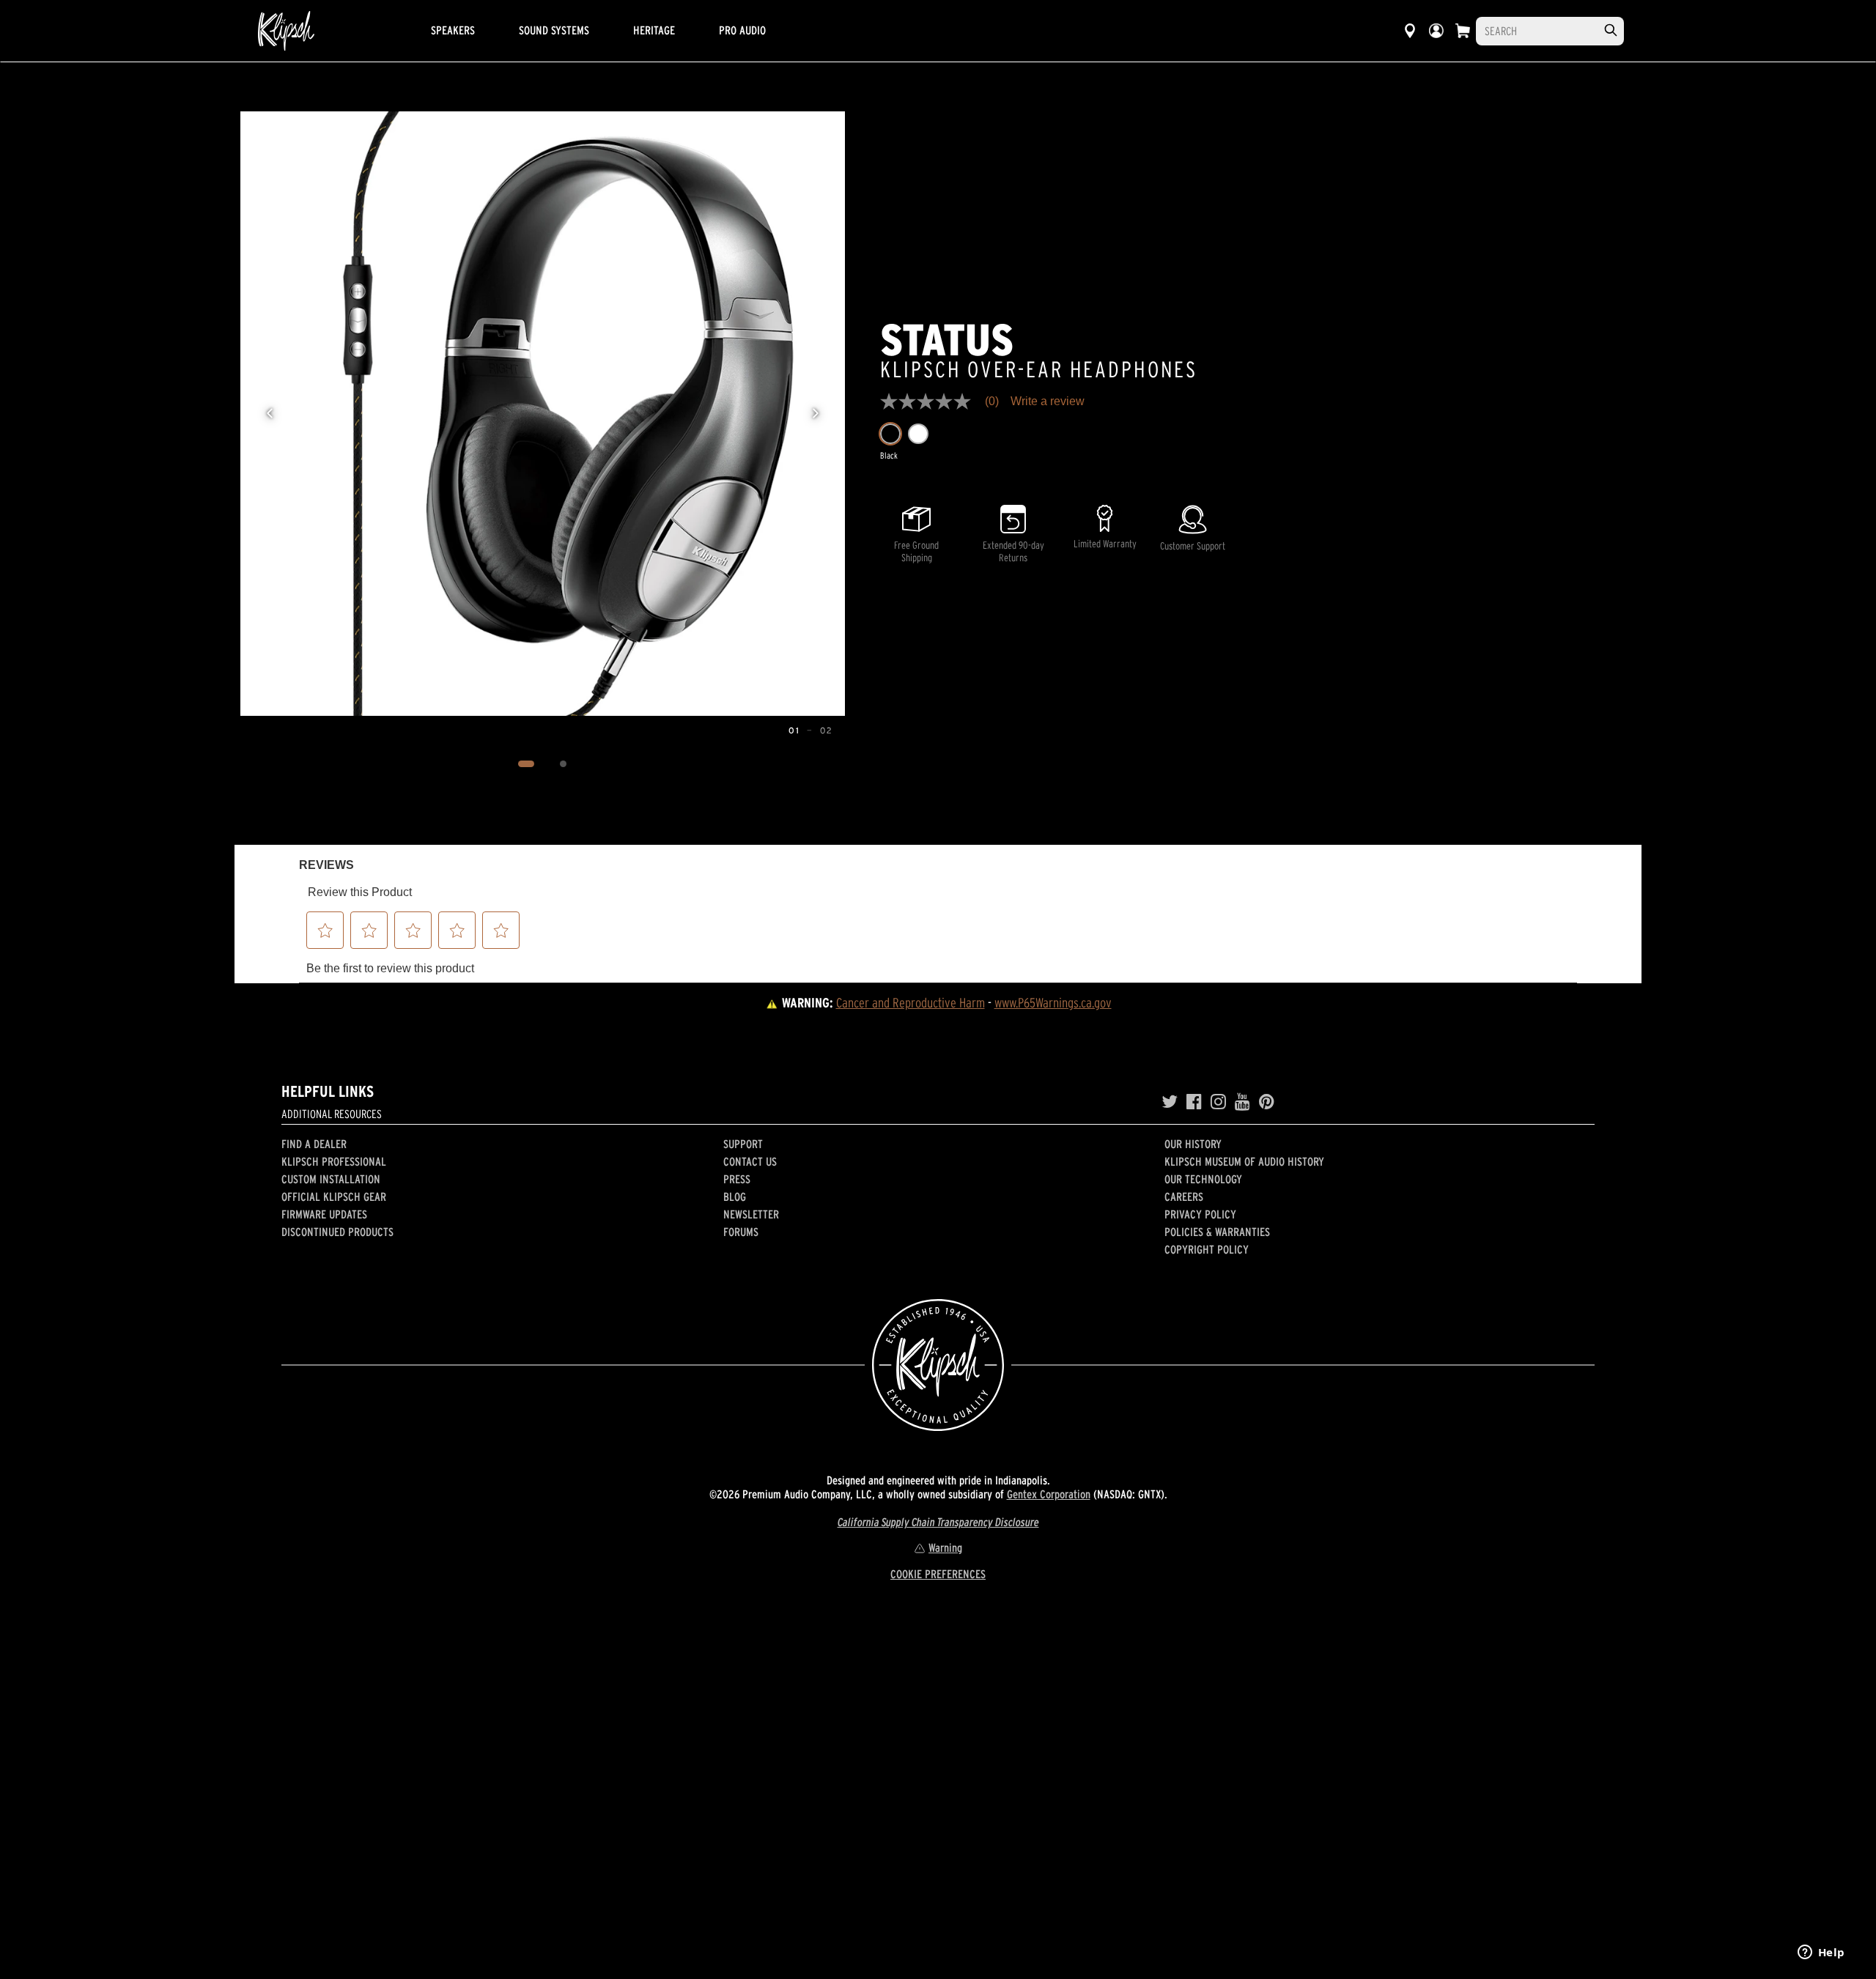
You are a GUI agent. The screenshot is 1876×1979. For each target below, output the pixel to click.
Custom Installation (331, 1179)
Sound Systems (554, 30)
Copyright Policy (1207, 1249)
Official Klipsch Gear (334, 1196)
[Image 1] (527, 764)
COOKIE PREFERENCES (938, 1574)
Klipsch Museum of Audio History (1244, 1161)
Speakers (453, 30)
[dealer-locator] (1410, 31)
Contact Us (750, 1161)
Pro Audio (742, 30)
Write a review (1048, 402)
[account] (1436, 31)
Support (743, 1144)
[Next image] (816, 413)
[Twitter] (1170, 1102)
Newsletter (751, 1214)
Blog (735, 1196)
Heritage (654, 30)
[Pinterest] (1267, 1102)
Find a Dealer (314, 1144)
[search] (1611, 30)
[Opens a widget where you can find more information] (1821, 1953)
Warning (945, 1547)
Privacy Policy (1200, 1214)
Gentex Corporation (1049, 1494)
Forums (741, 1232)
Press (737, 1179)
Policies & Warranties (1217, 1232)
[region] (543, 414)
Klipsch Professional (334, 1161)
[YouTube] (1242, 1102)
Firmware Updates (324, 1214)
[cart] (1463, 31)
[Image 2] (564, 764)
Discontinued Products (337, 1232)
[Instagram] (1218, 1102)
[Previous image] (270, 413)
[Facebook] (1194, 1102)
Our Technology (1203, 1179)
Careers (1184, 1196)
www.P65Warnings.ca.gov (1053, 1003)
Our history (1193, 1144)
